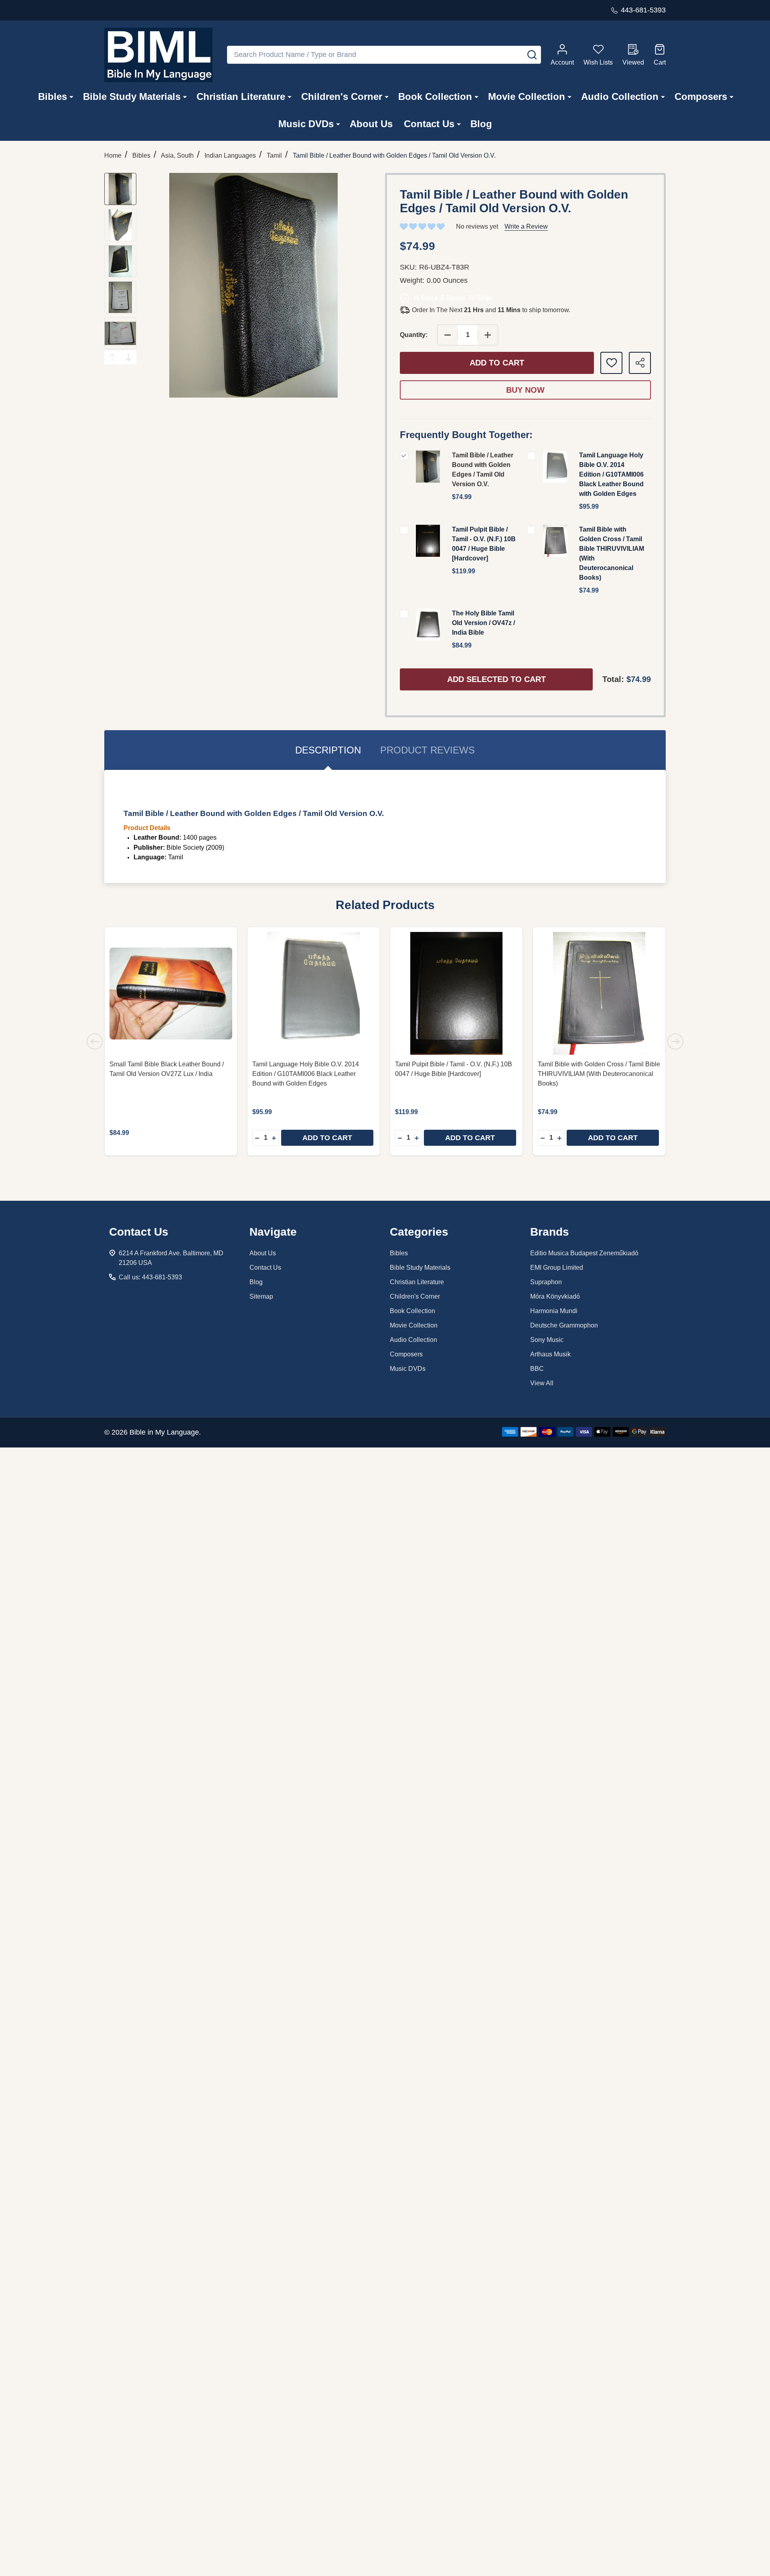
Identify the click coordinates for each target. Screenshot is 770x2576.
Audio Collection (620, 96)
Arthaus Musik (550, 1354)
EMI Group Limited (557, 1268)
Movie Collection (527, 96)
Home (113, 155)
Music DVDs (306, 124)
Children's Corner (342, 96)
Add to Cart (497, 363)
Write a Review (526, 226)
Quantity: (414, 335)
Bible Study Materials (132, 96)
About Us (371, 124)
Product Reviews (428, 750)
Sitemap (261, 1296)
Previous (112, 357)
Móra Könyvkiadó (555, 1296)
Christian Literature (241, 96)
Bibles (53, 96)
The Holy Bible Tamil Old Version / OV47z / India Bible (483, 623)
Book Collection (435, 96)
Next (128, 357)
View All (542, 1383)
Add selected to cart (496, 679)
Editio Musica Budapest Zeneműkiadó (584, 1253)
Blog (481, 124)
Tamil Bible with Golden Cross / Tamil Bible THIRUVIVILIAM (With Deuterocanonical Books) (599, 1074)
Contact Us (429, 124)
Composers (701, 96)
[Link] (158, 55)
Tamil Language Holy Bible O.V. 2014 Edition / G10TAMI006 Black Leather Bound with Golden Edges (611, 474)
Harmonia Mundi (554, 1311)
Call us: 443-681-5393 (150, 1277)
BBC (537, 1369)
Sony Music (547, 1340)
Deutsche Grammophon (564, 1325)
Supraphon (546, 1282)
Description (328, 750)
